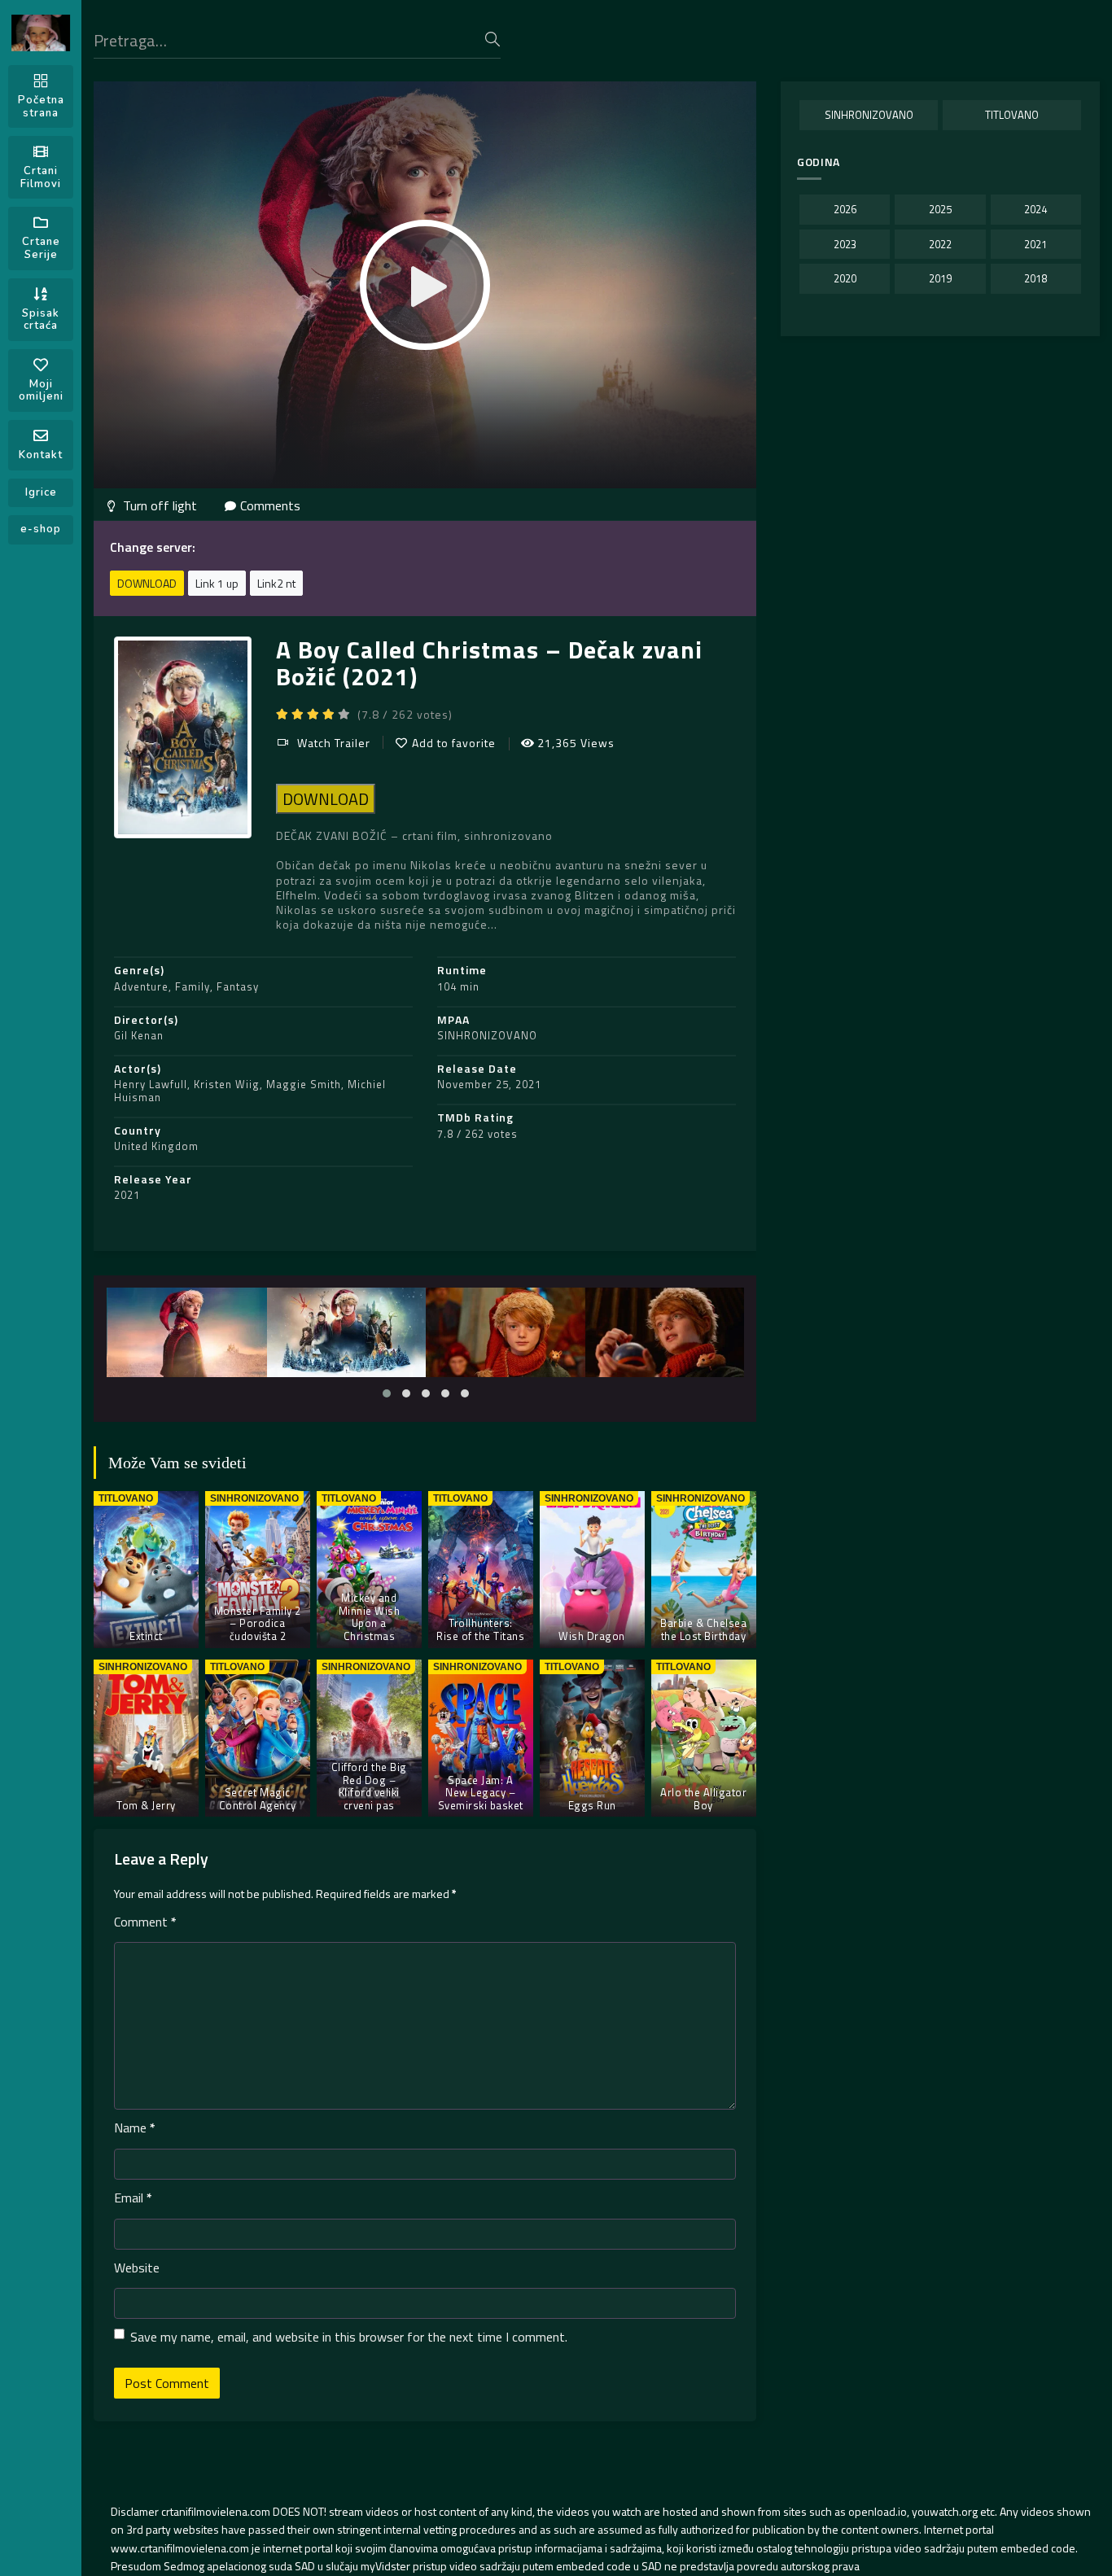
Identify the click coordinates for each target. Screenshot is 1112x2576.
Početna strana (41, 107)
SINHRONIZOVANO (487, 1035)
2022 (940, 244)
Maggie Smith (304, 1084)
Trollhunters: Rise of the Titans (480, 1629)
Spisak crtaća (41, 320)
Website (137, 2268)
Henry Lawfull (151, 1084)
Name (135, 2128)
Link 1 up (217, 583)
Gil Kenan (139, 1035)
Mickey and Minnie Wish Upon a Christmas (370, 1617)
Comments (270, 505)
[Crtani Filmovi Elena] (41, 33)
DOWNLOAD (147, 583)
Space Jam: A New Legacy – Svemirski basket (481, 1793)
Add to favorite (454, 743)
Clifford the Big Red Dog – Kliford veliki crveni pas (369, 1786)
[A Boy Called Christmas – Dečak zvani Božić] (187, 1332)
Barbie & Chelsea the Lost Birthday (703, 1629)
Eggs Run (592, 1805)
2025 (940, 209)
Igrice (41, 492)
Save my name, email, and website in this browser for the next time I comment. (349, 2337)
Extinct (146, 1636)
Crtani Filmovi (41, 177)
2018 (1035, 278)
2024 (1035, 209)
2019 (940, 278)
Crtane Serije (41, 248)
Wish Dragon (592, 1636)
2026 (845, 209)
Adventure (141, 986)
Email (133, 2198)
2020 (845, 278)
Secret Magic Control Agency (258, 1799)
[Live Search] (493, 39)
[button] (387, 1393)
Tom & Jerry (146, 1805)
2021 (127, 1195)
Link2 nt (276, 583)
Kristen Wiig (227, 1084)
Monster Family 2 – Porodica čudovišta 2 (258, 1623)
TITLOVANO (1012, 115)
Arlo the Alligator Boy (703, 1799)
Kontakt (41, 455)
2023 (845, 244)
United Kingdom (156, 1146)
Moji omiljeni (41, 391)
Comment (145, 1922)
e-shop (41, 529)
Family (193, 986)
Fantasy (238, 986)
